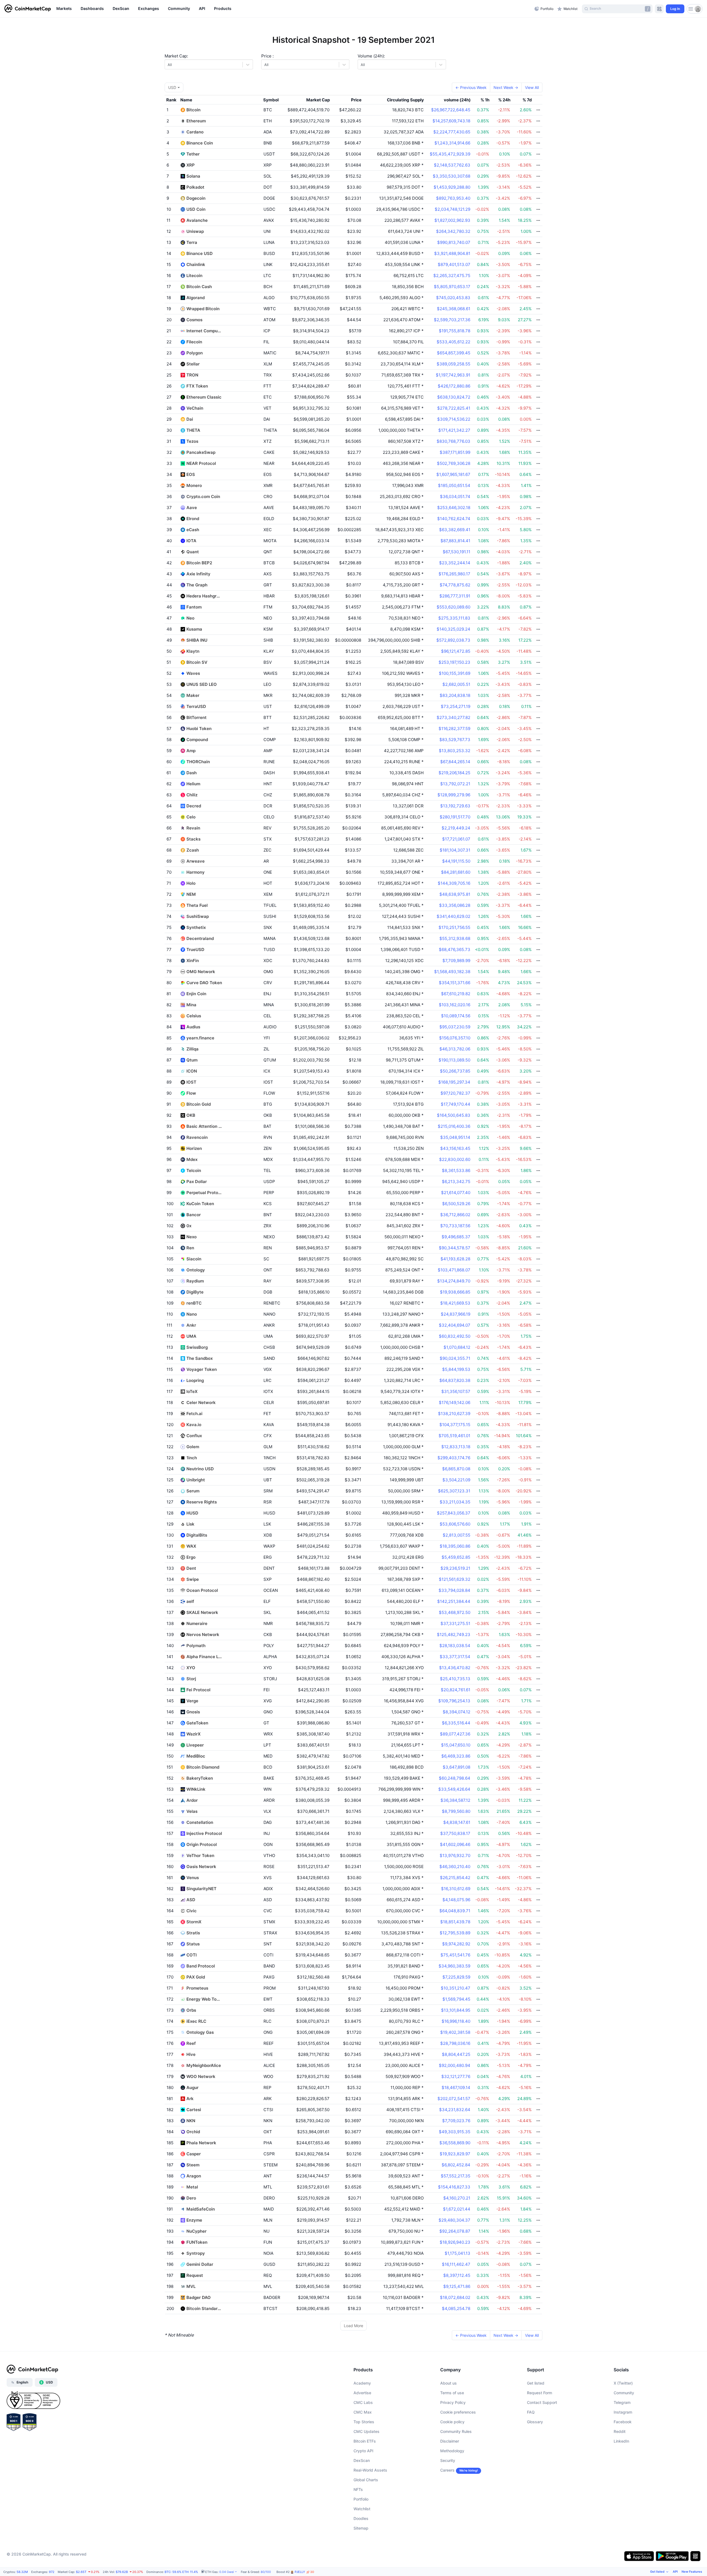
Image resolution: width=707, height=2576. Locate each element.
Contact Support (542, 2402)
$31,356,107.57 (456, 1391)
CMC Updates (366, 2431)
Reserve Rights (202, 1502)
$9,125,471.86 (457, 2286)
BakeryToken (200, 1778)
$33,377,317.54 (455, 1657)
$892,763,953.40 (453, 198)
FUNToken (197, 2242)
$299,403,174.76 (454, 1458)
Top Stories (364, 2422)
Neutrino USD (200, 1469)
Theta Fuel (197, 905)
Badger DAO (199, 2297)
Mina (191, 1005)
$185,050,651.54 (454, 485)
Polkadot (195, 187)
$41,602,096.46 (455, 1844)
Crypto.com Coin (203, 497)
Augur (192, 2088)
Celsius (194, 1016)
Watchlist (362, 2509)
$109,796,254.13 (454, 1701)
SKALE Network (202, 1612)
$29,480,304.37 (454, 2220)
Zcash (193, 850)
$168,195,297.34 (454, 1082)
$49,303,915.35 (455, 2132)
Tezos (192, 441)
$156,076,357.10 (455, 1038)
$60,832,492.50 (455, 1336)
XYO (191, 1668)
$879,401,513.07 (454, 264)
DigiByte (195, 1292)
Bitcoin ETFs (365, 2441)
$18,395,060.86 (455, 1546)
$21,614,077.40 (456, 1193)
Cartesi (194, 2110)
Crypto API (363, 2451)
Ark (190, 2099)
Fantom (194, 607)
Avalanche (197, 220)
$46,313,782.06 (455, 1049)
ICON (192, 1071)
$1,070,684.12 (457, 1347)
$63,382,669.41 (455, 530)
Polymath (196, 1646)
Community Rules (456, 2431)
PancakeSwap (201, 452)
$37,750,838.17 (455, 1833)
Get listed (536, 2383)
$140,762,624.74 (454, 519)
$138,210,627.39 (454, 1414)
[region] (294, 9)
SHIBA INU (197, 640)
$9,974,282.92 (456, 1944)
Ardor (192, 1800)
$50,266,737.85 (455, 1071)
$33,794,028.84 (454, 1590)
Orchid (193, 2132)
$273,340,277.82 (453, 717)
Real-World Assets (370, 2470)
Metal (192, 2187)
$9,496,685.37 (456, 1237)
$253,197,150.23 (454, 662)
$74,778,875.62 (455, 585)
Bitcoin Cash (199, 287)
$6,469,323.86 (456, 1756)
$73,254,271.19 (456, 706)
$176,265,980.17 (454, 574)
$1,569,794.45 (456, 1999)
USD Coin (196, 209)
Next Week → (506, 87)
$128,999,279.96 (454, 795)
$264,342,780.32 (453, 231)
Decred (194, 806)
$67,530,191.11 (457, 552)
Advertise (362, 2393)
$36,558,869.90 (455, 2143)
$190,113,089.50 (454, 1060)
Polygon (195, 353)
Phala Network (201, 2143)
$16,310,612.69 (456, 1889)
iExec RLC (196, 2021)
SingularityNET (201, 1889)
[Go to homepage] (28, 9)
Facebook (623, 2422)
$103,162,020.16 (455, 1005)
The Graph (197, 585)
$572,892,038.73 (453, 640)
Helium (193, 784)
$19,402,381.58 (455, 2032)
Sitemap (361, 2528)
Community (624, 2393)
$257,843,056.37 (454, 1513)
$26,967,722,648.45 (451, 110)
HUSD (192, 1513)
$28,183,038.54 (455, 1646)
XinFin (193, 961)
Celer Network (201, 1402)
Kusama (194, 629)
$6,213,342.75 (456, 1182)
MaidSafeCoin (201, 2209)
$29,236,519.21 (455, 1568)
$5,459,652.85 (456, 1557)
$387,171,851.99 (455, 452)
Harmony (196, 872)
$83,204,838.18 (455, 695)
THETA (193, 430)
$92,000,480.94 (455, 2065)
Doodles (361, 2518)
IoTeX (192, 1391)
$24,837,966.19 (456, 1314)
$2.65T (81, 2572)
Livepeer (195, 1745)
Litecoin (194, 276)
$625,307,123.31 (454, 1491)
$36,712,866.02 (455, 1215)
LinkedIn (621, 2441)
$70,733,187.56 (455, 1226)
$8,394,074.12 (457, 1712)
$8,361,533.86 (456, 1170)
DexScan (362, 2460)
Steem (193, 2165)
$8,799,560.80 (456, 1811)
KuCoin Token (200, 1204)
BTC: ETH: (181, 2572)
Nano (192, 1314)
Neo (190, 618)
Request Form (540, 2393)
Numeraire (197, 1623)
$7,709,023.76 (456, 2121)
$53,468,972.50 (455, 1612)
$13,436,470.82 (455, 1668)
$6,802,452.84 (456, 2165)
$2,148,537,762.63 (452, 165)
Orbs (191, 2010)
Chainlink (196, 264)
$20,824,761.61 (456, 1690)
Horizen (194, 1148)
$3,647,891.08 (457, 1767)
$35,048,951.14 (455, 1137)
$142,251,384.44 (454, 1601)
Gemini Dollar (200, 2264)
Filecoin (194, 342)
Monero (194, 485)
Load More (353, 2326)
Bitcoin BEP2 (199, 563)
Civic (192, 1911)
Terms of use (452, 2393)
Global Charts (366, 2480)
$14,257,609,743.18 (451, 121)
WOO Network (201, 2076)
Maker (193, 695)
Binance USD (200, 253)
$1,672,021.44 (457, 2209)
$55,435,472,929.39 (450, 154)
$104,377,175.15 (455, 1425)
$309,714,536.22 (454, 419)
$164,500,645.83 (454, 1115)
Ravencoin (197, 1137)
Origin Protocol (202, 1844)
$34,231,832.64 (455, 2110)
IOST (191, 1082)
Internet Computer (204, 331)
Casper (194, 2154)
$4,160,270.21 (457, 2198)
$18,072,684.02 (455, 2297)
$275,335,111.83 (454, 618)
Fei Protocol (198, 1690)
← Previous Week (471, 87)
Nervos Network (203, 1635)
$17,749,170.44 (456, 1104)
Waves (193, 673)
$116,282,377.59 (454, 729)
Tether (193, 154)
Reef (191, 2043)
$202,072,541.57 (454, 2099)
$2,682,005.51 (456, 684)
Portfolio (361, 2499)
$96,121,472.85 (456, 651)
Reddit (620, 2431)
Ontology (196, 1270)
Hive (191, 2054)
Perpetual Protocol (204, 1193)
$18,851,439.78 (455, 1922)
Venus (193, 1878)
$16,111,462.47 (456, 2264)
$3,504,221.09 (456, 1480)
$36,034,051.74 (455, 497)
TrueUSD (195, 949)
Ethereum (196, 121)
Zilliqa (192, 1049)
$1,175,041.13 (457, 2253)
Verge (192, 1701)
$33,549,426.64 (454, 1789)
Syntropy (196, 2253)
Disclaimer (450, 2441)
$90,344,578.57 (455, 1248)
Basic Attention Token (204, 1126)
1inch (192, 1458)
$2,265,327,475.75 (452, 276)
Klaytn (193, 651)
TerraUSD (196, 706)
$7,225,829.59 (456, 1977)
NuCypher (196, 2231)
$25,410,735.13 (455, 1679)
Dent (191, 1568)
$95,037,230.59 (455, 1027)
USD (172, 87)
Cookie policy (452, 2422)
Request (195, 2275)
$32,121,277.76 (456, 2076)
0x (189, 1226)
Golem (193, 1447)
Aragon (194, 2176)
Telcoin (194, 1170)
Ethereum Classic (204, 397)
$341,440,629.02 (453, 916)
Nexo (192, 1237)
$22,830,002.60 (455, 1159)
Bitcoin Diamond (203, 1767)
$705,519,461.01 (454, 1436)
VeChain (195, 408)
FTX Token (197, 386)
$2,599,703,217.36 (452, 320)
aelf (190, 1601)
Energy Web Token (204, 1999)
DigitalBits (197, 1535)
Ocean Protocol (202, 1590)
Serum (193, 1491)
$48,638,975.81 (455, 894)
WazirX (193, 1734)
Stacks (193, 839)
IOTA (191, 541)
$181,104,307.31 (455, 850)
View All (532, 87)
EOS (191, 474)
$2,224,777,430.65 (452, 132)
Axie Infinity (198, 574)
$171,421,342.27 (454, 430)
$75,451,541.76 (455, 1955)
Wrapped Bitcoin (203, 309)
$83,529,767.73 (455, 740)
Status (193, 1944)
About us (449, 2383)
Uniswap (195, 231)
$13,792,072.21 (455, 784)
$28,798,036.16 (455, 2043)
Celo (191, 817)
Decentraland (200, 938)
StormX (194, 1922)
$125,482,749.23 (454, 1635)
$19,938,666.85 (455, 1292)
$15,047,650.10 (456, 1745)
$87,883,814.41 (455, 541)
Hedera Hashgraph (204, 596)
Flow (191, 1093)
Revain (193, 828)
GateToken (197, 1723)
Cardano (195, 132)
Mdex (192, 1159)
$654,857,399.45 (454, 353)
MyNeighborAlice (204, 2065)
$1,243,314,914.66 (452, 143)
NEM (191, 894)
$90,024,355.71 (455, 1358)
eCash (193, 530)
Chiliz (192, 795)
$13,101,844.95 (456, 2010)
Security (448, 2460)
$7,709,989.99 (456, 961)
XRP (191, 165)
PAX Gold (196, 1977)
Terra (192, 242)
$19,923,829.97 (455, 2154)
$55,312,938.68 (455, 938)
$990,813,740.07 (454, 242)
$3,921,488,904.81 (452, 253)
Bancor (194, 1215)
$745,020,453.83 (453, 298)
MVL (191, 2286)
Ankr (191, 1325)
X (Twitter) (623, 2383)
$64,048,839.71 (455, 1911)
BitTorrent (196, 717)
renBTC (194, 1303)
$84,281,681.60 (456, 872)
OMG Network (201, 972)
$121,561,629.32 (455, 1579)
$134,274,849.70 (454, 1281)
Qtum (192, 1060)
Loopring (195, 1380)
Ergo (191, 1557)
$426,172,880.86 (454, 386)
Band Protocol (201, 1966)
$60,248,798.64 (455, 1778)
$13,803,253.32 (455, 751)
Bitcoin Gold (199, 1104)
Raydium (195, 1281)
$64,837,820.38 (455, 1380)
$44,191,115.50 (456, 861)
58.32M (22, 2572)
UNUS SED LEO (202, 684)
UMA (191, 1336)
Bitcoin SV (197, 662)
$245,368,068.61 (454, 309)
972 (52, 2572)
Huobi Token (199, 729)
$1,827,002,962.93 (452, 220)
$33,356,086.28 (455, 905)
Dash (192, 773)
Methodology (452, 2451)
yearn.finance (200, 1038)
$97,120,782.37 (455, 1093)
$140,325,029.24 (453, 629)
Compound (197, 740)
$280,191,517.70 (455, 817)
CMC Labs (363, 2402)
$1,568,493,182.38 (452, 972)
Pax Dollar (197, 1182)
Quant (193, 552)
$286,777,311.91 (455, 596)
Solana (193, 176)
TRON (192, 375)
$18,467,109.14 (456, 2088)
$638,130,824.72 (454, 397)
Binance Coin (200, 143)
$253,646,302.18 (454, 508)
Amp (191, 751)
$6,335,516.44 (456, 1723)
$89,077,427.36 (455, 1734)
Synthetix (196, 927)
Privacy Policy (453, 2402)
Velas (192, 1811)
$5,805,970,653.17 (452, 287)
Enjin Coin (196, 994)
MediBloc (196, 1756)
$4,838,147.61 (457, 1822)
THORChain (198, 762)
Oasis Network (201, 1867)
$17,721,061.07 (456, 839)
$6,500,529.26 (456, 1204)
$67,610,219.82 (456, 994)
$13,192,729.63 (455, 806)
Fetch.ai (194, 1414)
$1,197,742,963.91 (453, 375)
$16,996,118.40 (456, 2021)
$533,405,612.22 (453, 342)
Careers (447, 2470)
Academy (362, 2383)
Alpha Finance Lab (204, 1657)
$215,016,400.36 (454, 1126)
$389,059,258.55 (453, 364)
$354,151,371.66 (455, 983)
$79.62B (122, 2572)
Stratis (193, 1933)
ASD (191, 1900)
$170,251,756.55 (454, 927)
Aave (192, 508)
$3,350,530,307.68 (452, 176)
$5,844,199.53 (456, 1369)
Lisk (190, 1524)
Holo (191, 883)
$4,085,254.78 (456, 2308)
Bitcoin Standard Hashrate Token (204, 2308)
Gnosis (193, 1712)
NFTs (358, 2489)
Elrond (193, 519)
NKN (191, 2121)
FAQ (531, 2412)
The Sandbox (200, 1358)
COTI (192, 1955)
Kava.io (194, 1425)
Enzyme (194, 2220)
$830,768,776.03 (453, 441)
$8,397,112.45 (457, 2275)
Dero (191, 2198)
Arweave (196, 861)
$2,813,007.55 (457, 1535)
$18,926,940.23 (455, 2242)
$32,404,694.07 (455, 1325)
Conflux (194, 1436)
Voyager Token (202, 1369)
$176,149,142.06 (455, 1402)
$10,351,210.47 (456, 1988)
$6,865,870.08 (456, 1469)
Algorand (196, 298)
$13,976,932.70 (455, 1855)
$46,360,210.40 (455, 1867)
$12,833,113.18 (456, 1447)
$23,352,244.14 (455, 563)
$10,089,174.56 (456, 1016)
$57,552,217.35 (456, 2176)
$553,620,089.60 (453, 607)
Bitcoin (193, 110)
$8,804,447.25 (456, 2054)
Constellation (200, 1822)
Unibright (196, 1480)
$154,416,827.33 (454, 2187)
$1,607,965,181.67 (453, 474)
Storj (191, 1679)
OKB (191, 1115)
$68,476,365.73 (455, 949)
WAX (191, 1546)
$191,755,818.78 (455, 331)
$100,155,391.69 (455, 673)
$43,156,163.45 (455, 1148)
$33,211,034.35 (455, 1502)
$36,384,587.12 (455, 1800)
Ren (190, 1248)
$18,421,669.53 (455, 1303)
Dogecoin (196, 198)
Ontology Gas (200, 2032)
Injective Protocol (204, 1833)
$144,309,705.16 (454, 883)
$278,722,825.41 (454, 408)
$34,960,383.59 (454, 1966)
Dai (190, 419)
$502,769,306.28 (454, 463)
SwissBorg (197, 1347)
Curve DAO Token (204, 983)
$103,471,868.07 (454, 1270)
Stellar (193, 364)
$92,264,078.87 (455, 2231)
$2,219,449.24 (456, 828)
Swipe (193, 1579)
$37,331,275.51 (455, 1623)
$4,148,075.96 (456, 1900)
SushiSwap (198, 916)
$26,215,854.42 (455, 1878)
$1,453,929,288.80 (452, 187)
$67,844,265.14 (455, 762)
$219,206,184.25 (454, 773)
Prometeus (197, 1988)
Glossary (535, 2422)
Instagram (623, 2412)
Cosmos (194, 320)
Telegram (622, 2402)
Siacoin (194, 1259)
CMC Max (363, 2412)
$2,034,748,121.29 (453, 209)
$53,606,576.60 (455, 1524)
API (675, 2572)
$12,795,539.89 (455, 1933)
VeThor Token (200, 1855)
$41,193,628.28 (455, 1259)
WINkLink (196, 1789)
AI (301, 2572)
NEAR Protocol (201, 463)
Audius (193, 1027)
